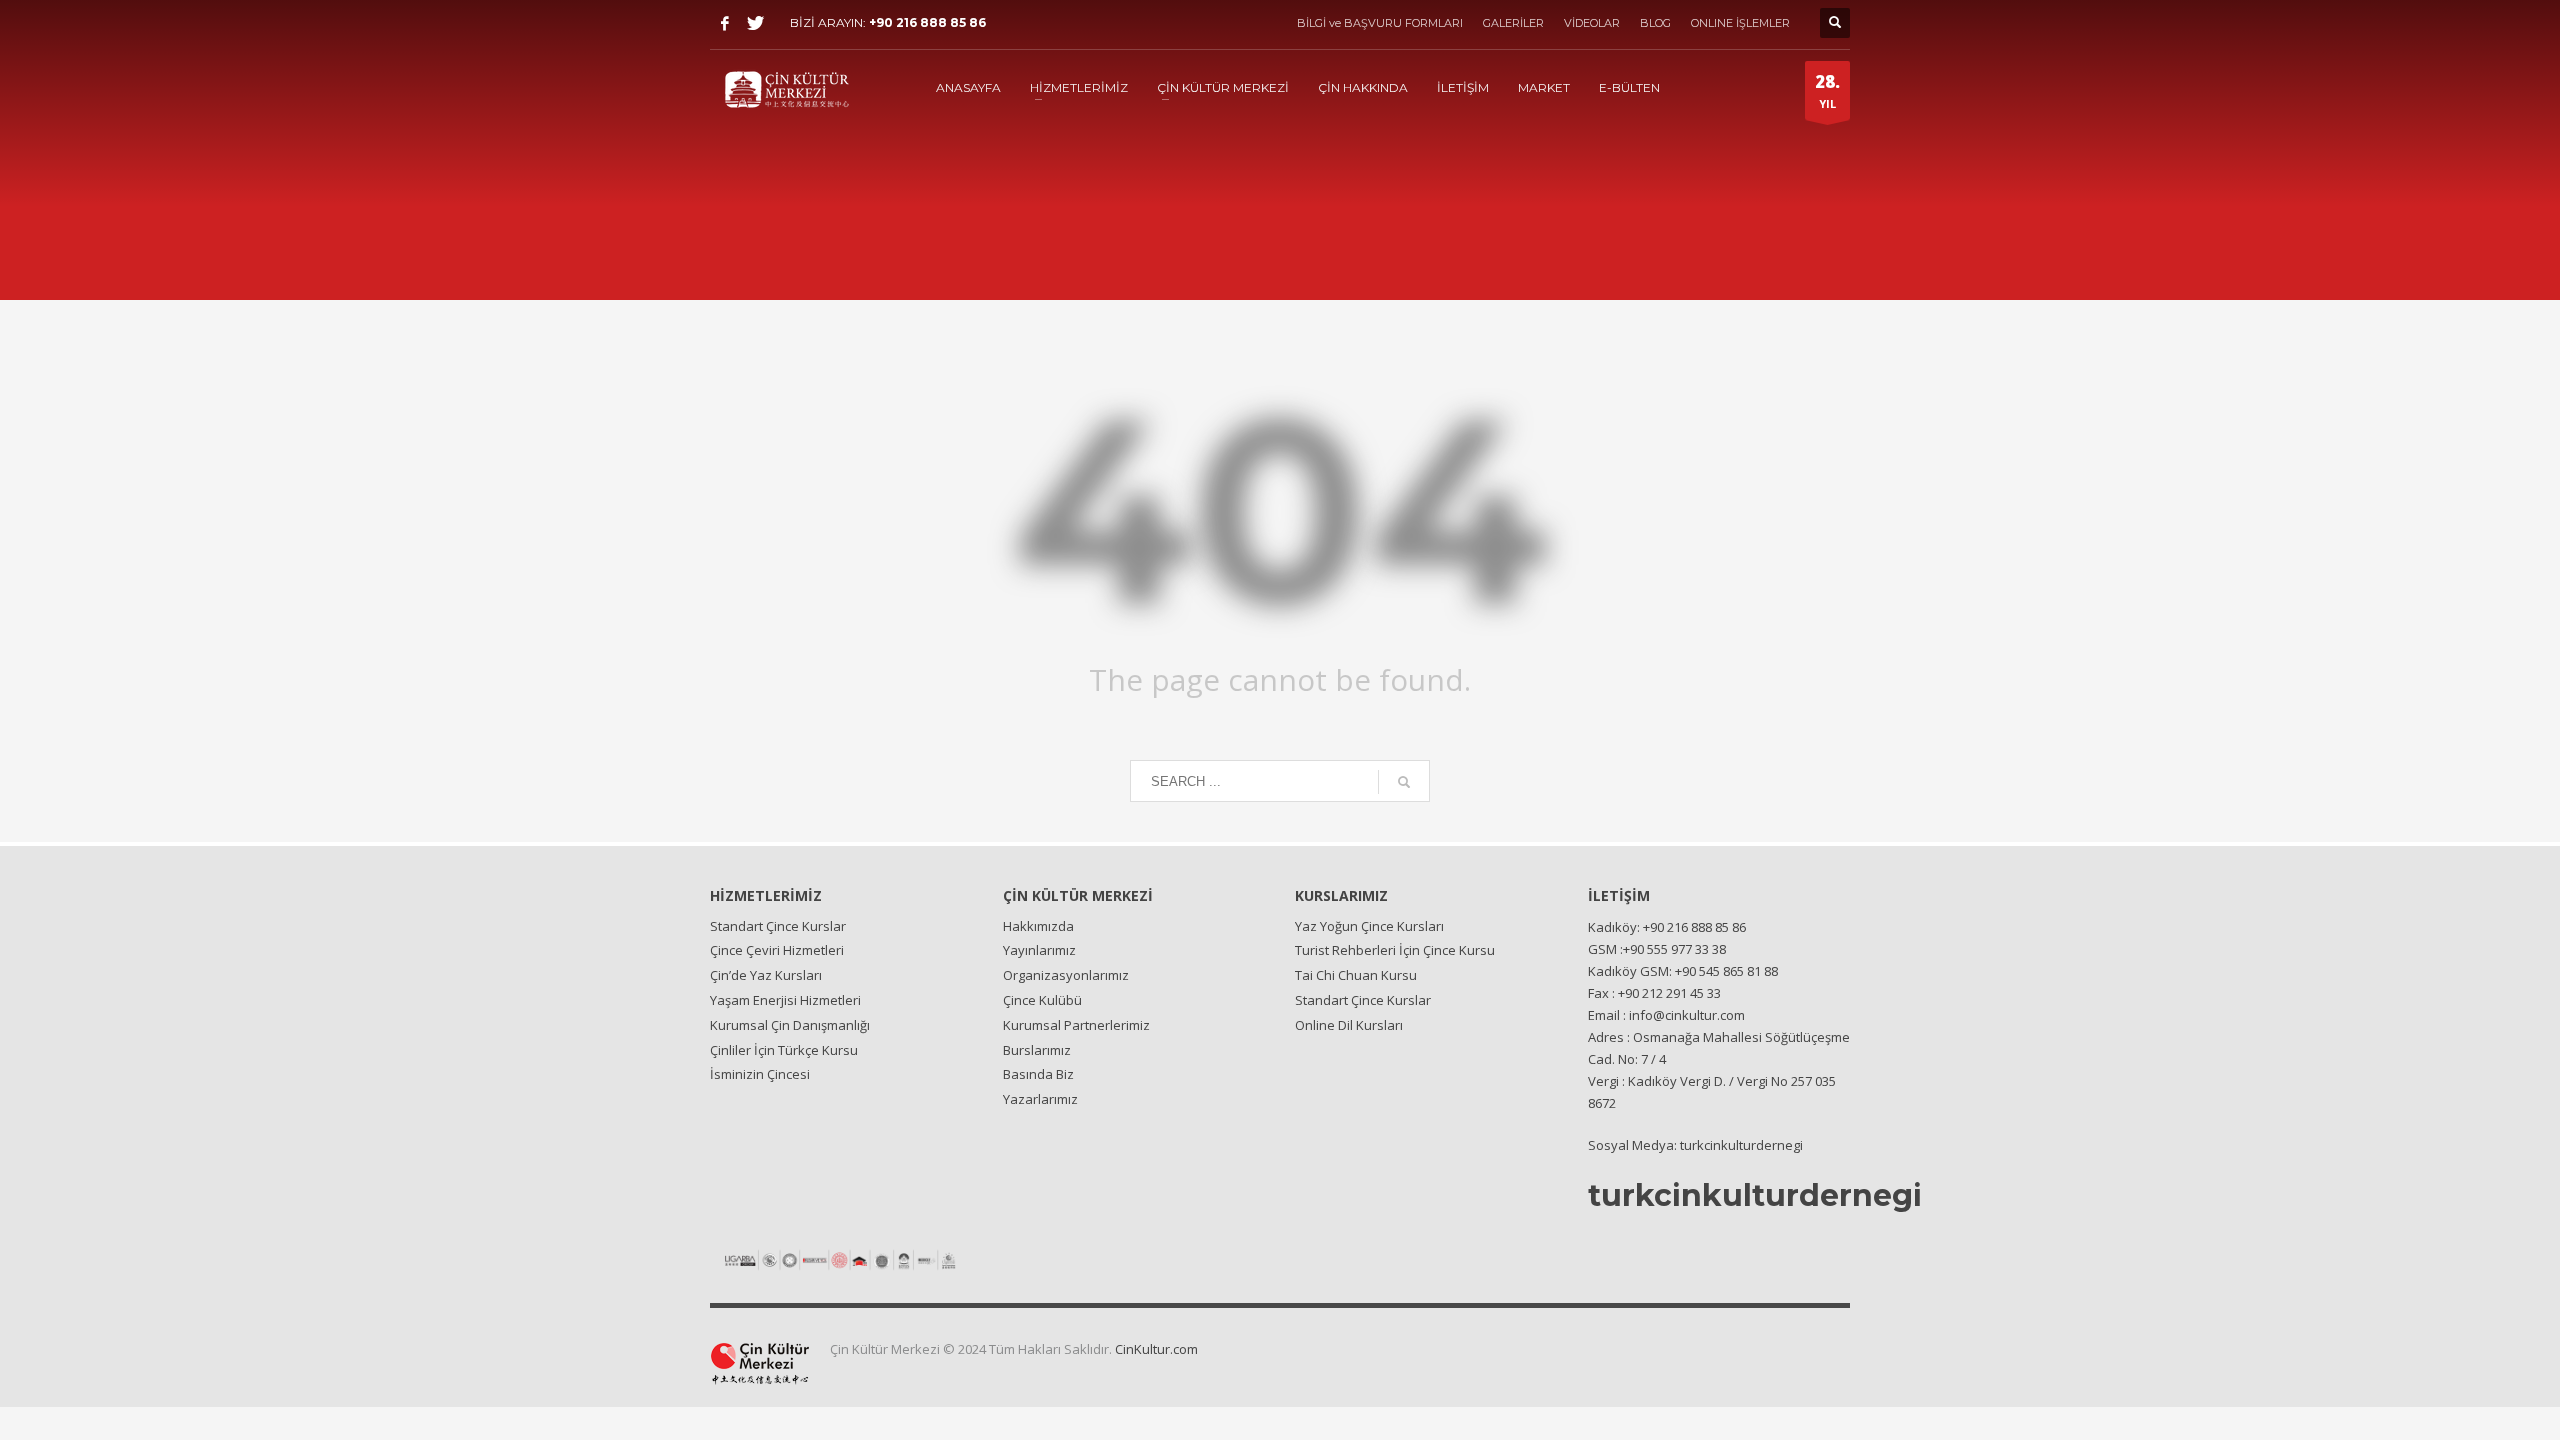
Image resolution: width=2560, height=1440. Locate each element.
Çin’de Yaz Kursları (766, 975)
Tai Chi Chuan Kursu (1356, 975)
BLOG (1655, 23)
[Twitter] (755, 23)
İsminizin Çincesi (760, 1074)
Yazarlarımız (1040, 1099)
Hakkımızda (1038, 926)
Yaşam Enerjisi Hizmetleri (785, 1000)
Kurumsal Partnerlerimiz (1076, 1025)
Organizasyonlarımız (1066, 975)
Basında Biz (1038, 1074)
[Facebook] (725, 23)
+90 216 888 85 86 (927, 22)
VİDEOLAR (1592, 23)
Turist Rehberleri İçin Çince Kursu (1395, 950)
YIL (1827, 90)
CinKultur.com (1156, 1349)
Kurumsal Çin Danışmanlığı (790, 1025)
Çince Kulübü (1042, 1000)
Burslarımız (1037, 1050)
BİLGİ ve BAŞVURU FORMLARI (1380, 23)
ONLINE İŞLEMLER (1740, 23)
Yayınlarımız (1039, 950)
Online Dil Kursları (1349, 1025)
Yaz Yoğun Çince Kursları (1369, 926)
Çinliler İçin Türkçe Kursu (784, 1050)
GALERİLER (1513, 23)
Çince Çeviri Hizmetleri (777, 950)
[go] (1404, 782)
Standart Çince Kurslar (778, 926)
